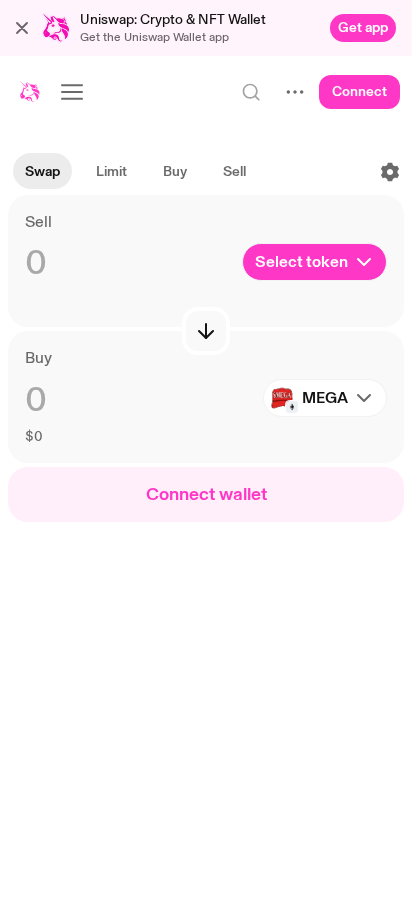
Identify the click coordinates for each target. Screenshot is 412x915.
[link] (363, 28)
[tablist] (135, 172)
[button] (22, 28)
